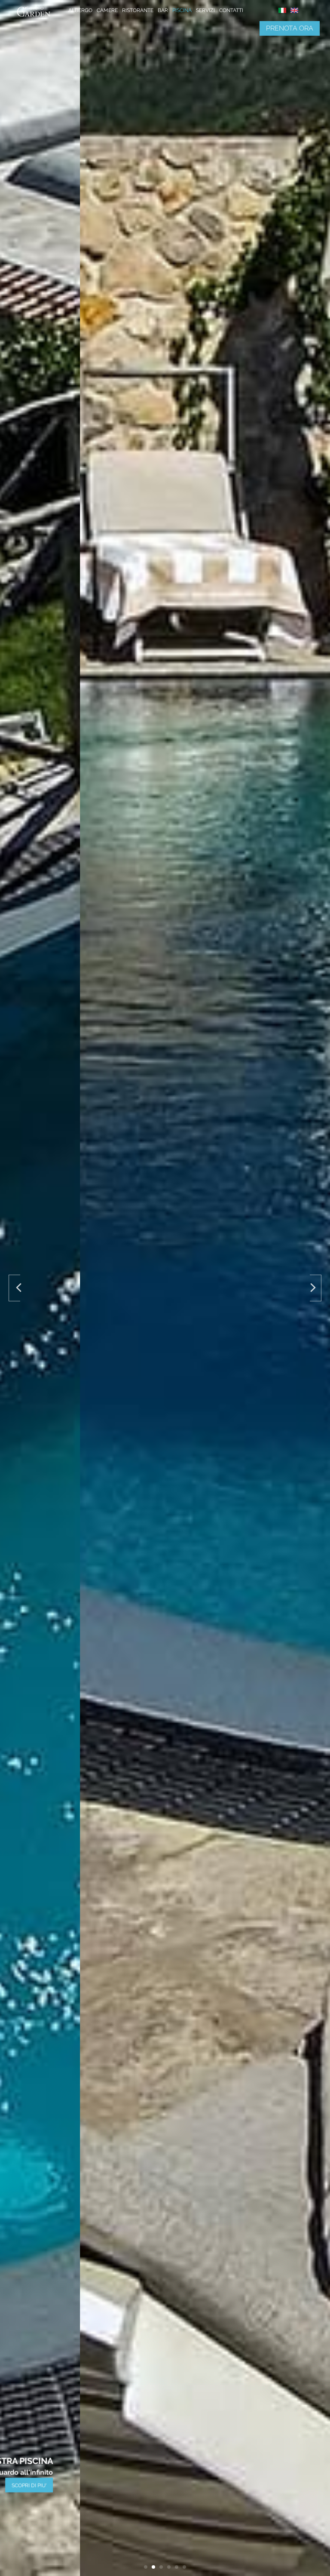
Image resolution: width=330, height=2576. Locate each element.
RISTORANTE (138, 10)
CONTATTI (231, 10)
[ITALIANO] (282, 11)
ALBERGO (80, 10)
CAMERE (107, 10)
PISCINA (182, 10)
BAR (163, 10)
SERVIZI (205, 10)
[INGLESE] (294, 11)
